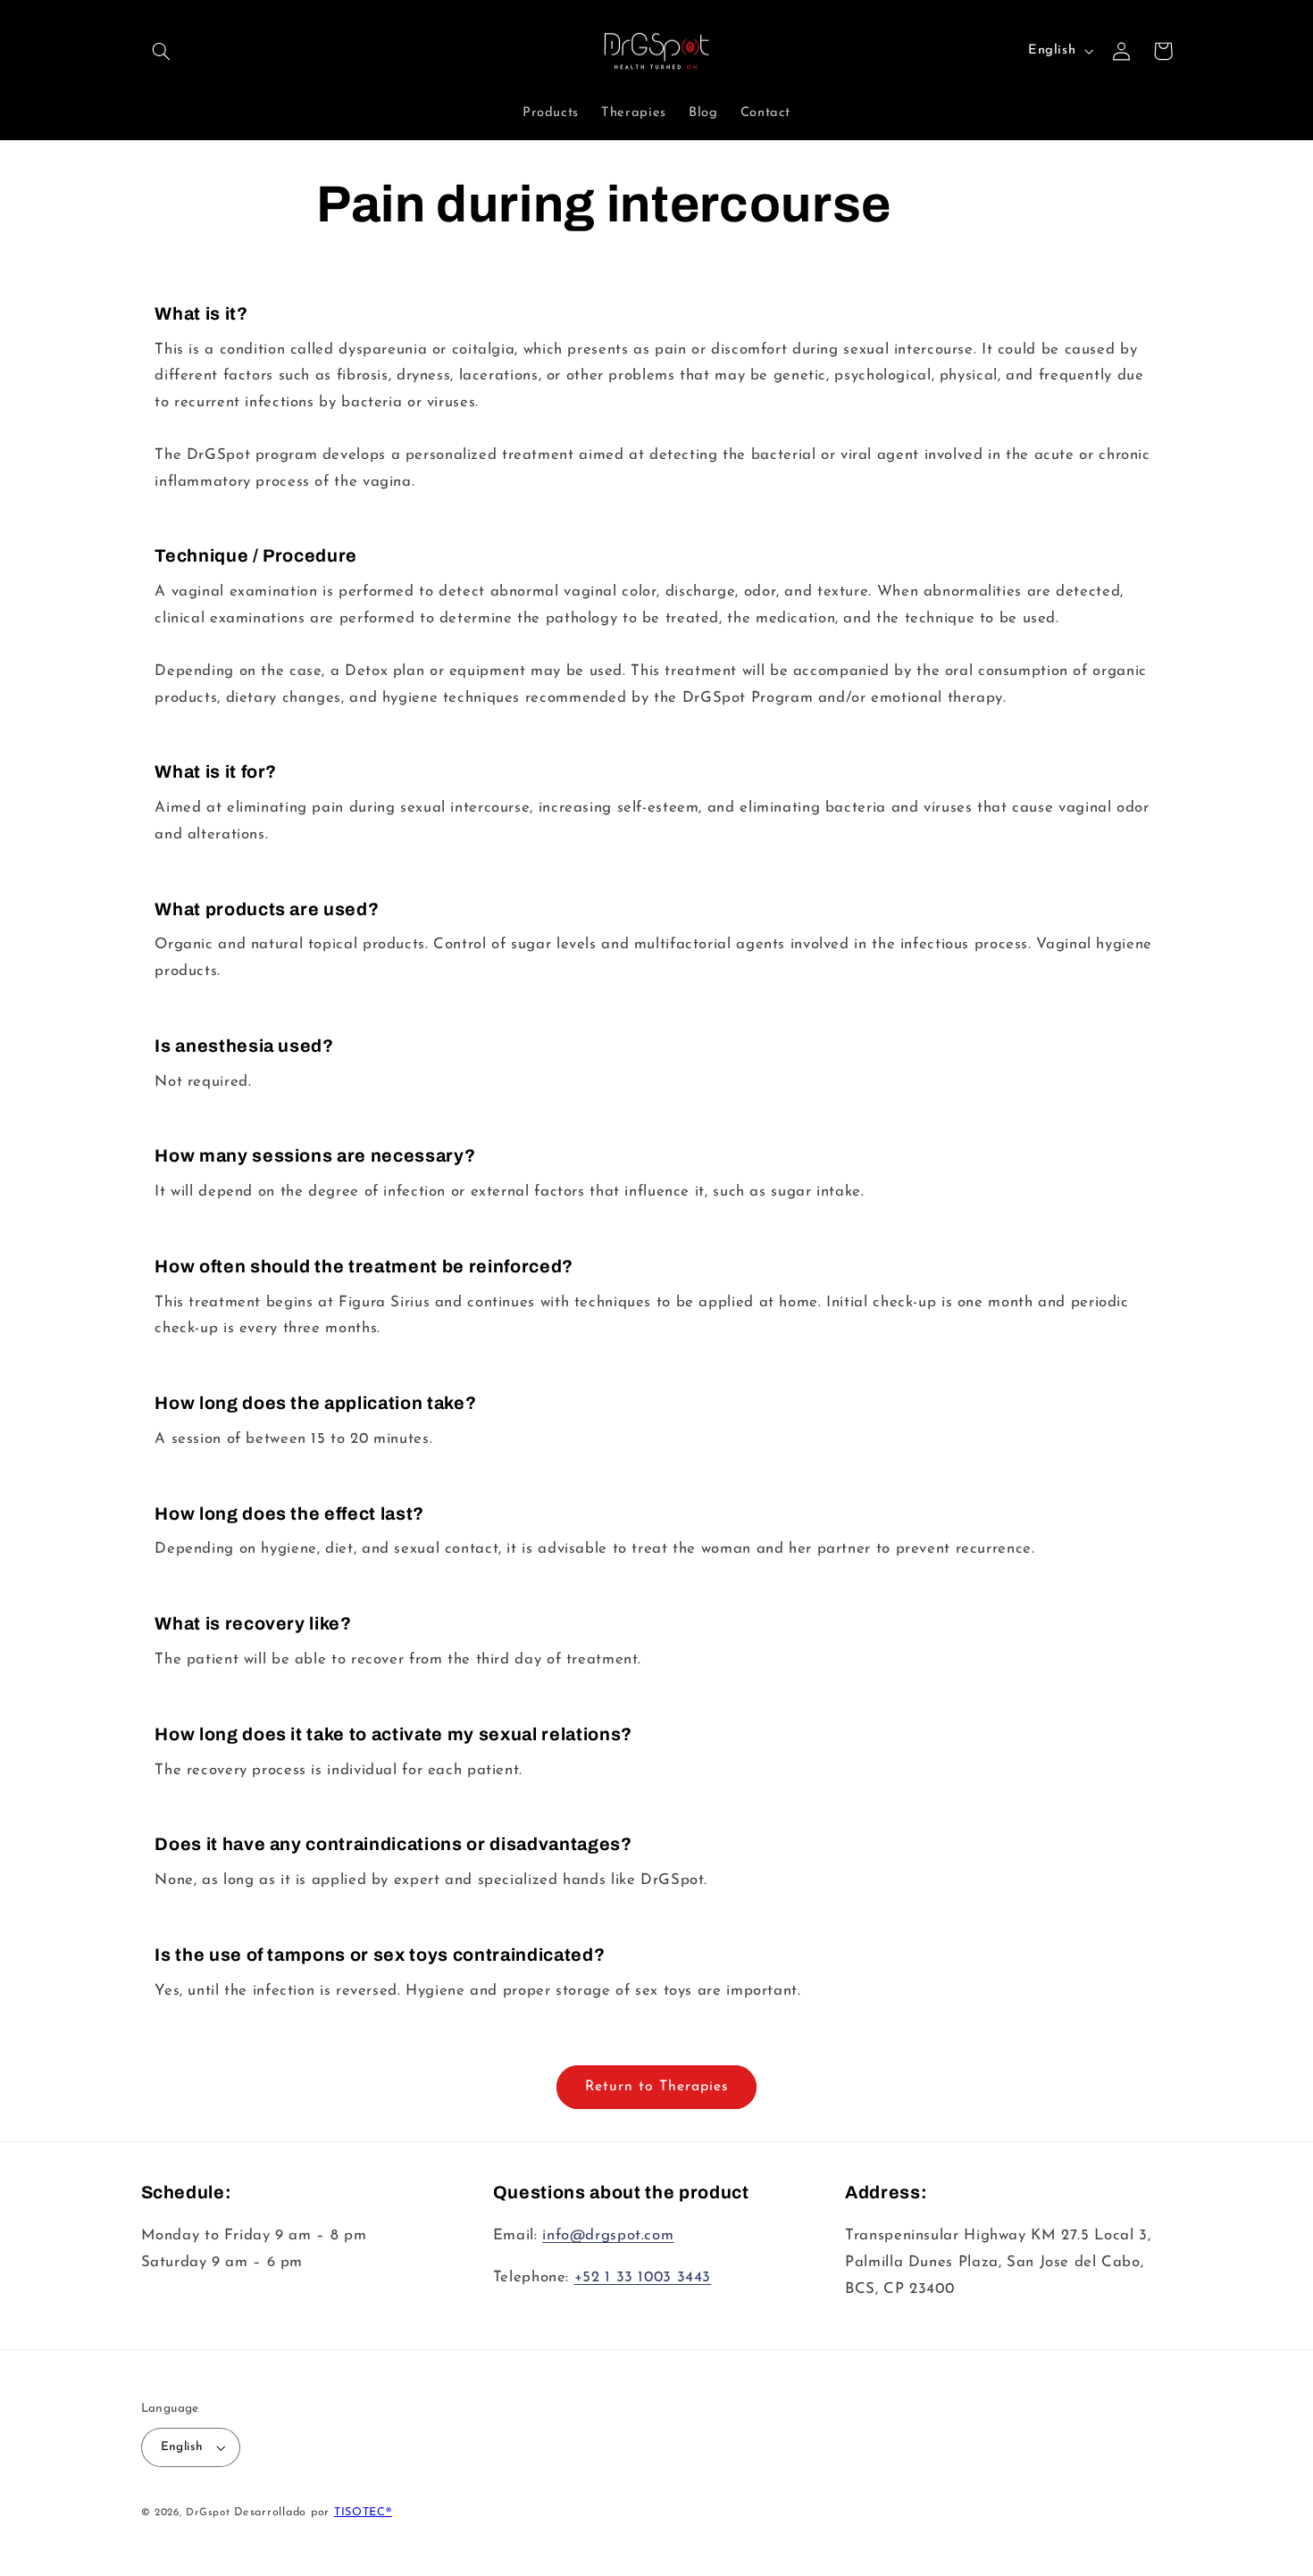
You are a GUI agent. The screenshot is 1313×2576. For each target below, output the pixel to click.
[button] (162, 51)
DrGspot (208, 2513)
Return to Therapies (657, 2087)
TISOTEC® (363, 2513)
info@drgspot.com (608, 2235)
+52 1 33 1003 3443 (643, 2277)
